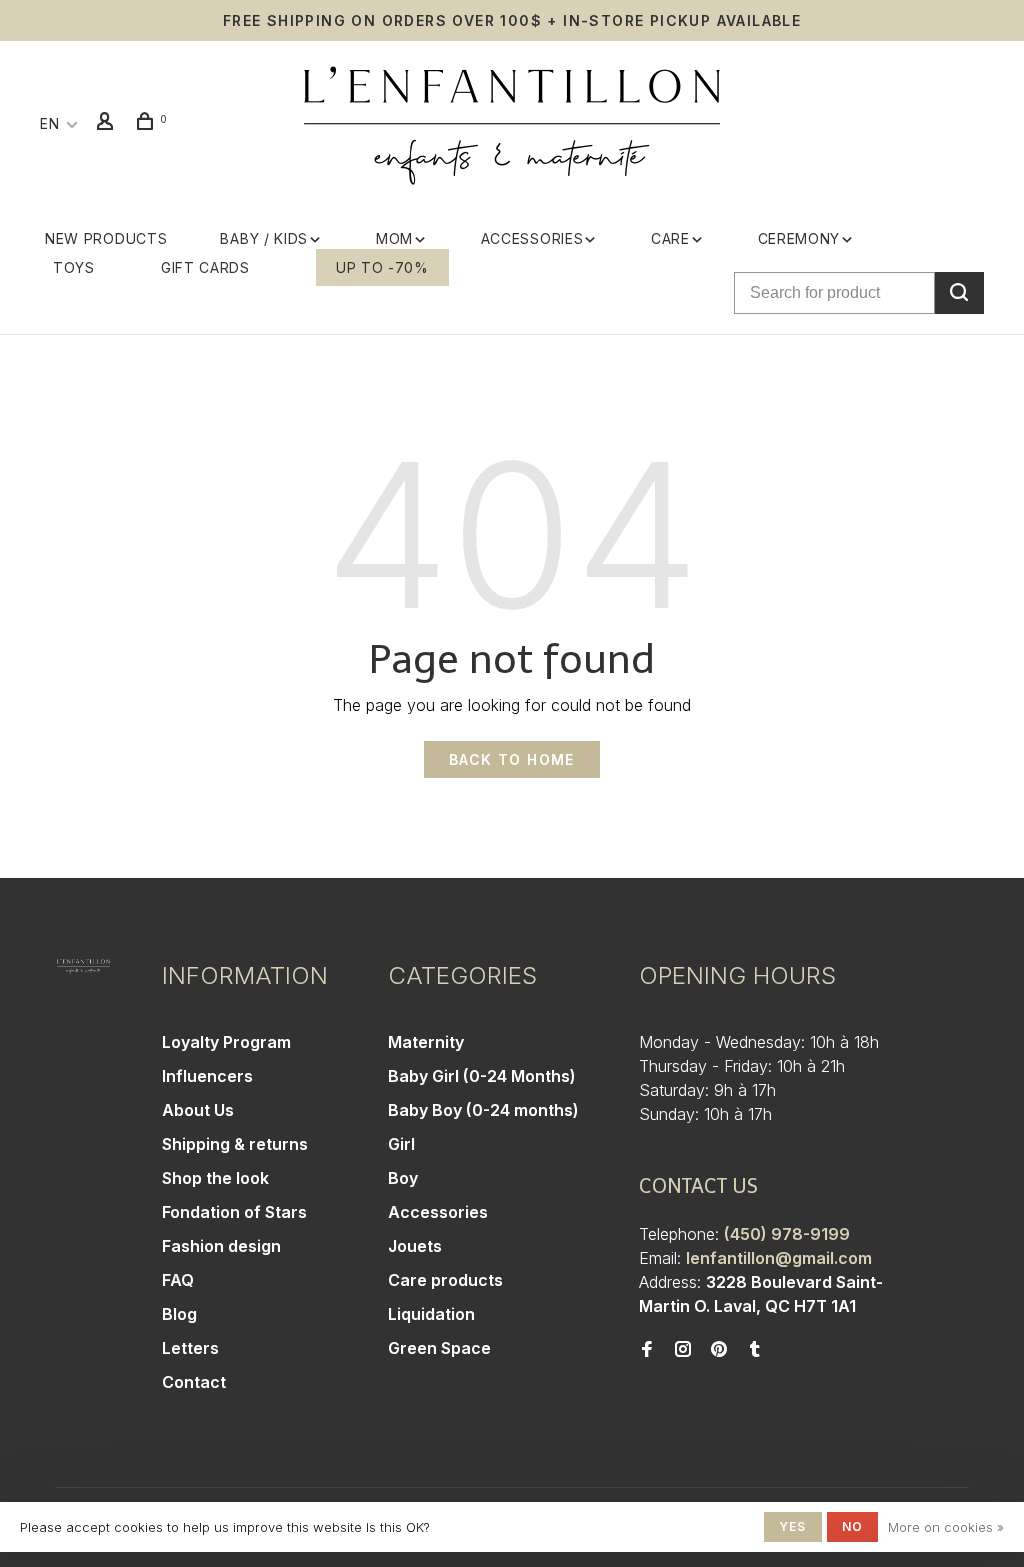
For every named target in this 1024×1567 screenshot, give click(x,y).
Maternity (426, 1042)
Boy (403, 1178)
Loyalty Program (226, 1042)
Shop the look (215, 1178)
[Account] (108, 123)
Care (670, 238)
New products (106, 238)
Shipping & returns (235, 1144)
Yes (793, 1526)
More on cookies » (946, 1527)
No (852, 1526)
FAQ (178, 1280)
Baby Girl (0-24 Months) (482, 1076)
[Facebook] (647, 1350)
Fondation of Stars (234, 1212)
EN (49, 123)
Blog (179, 1314)
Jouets (415, 1246)
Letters (190, 1348)
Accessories (532, 238)
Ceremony (799, 238)
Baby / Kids (264, 238)
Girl (401, 1144)
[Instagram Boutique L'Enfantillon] (683, 1350)
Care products (445, 1280)
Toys (74, 267)
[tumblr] (755, 1350)
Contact (194, 1382)
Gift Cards (205, 267)
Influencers (207, 1076)
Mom (394, 238)
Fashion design (221, 1246)
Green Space (439, 1348)
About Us (198, 1110)
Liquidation (431, 1314)
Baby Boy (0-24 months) (483, 1110)
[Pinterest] (719, 1350)
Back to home (512, 759)
